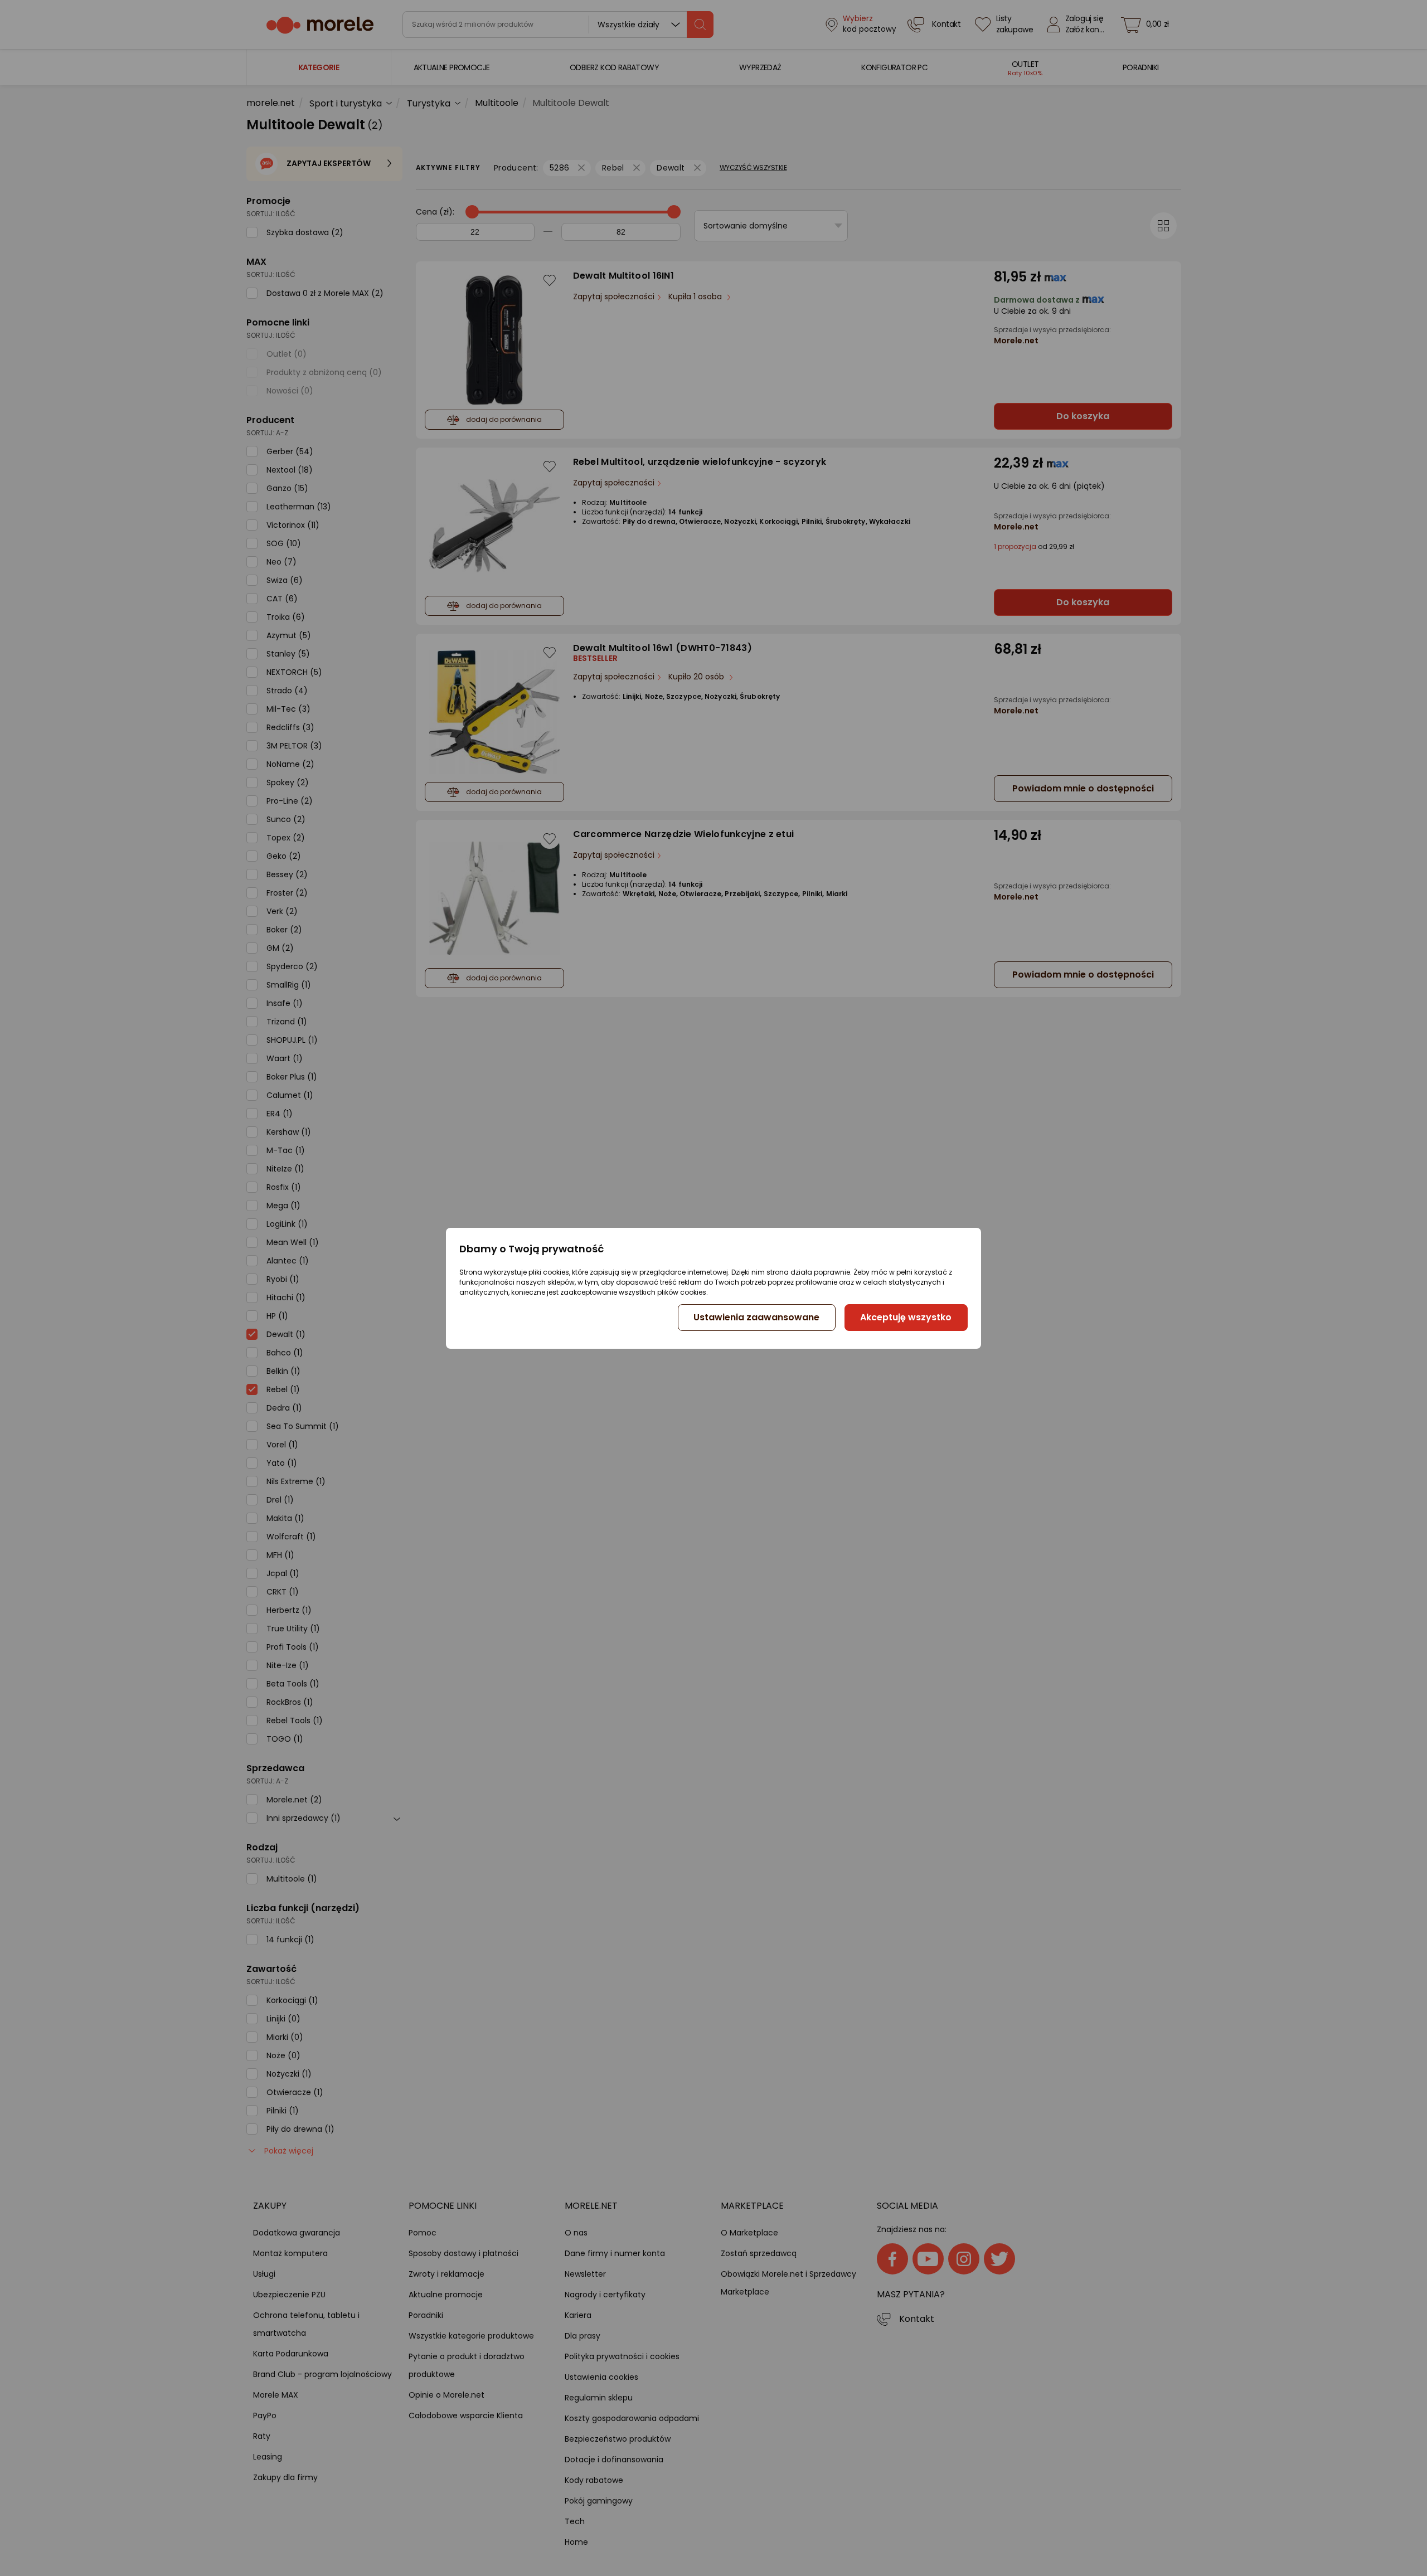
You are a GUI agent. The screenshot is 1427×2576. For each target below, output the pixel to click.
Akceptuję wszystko (906, 1317)
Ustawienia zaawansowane (756, 1317)
